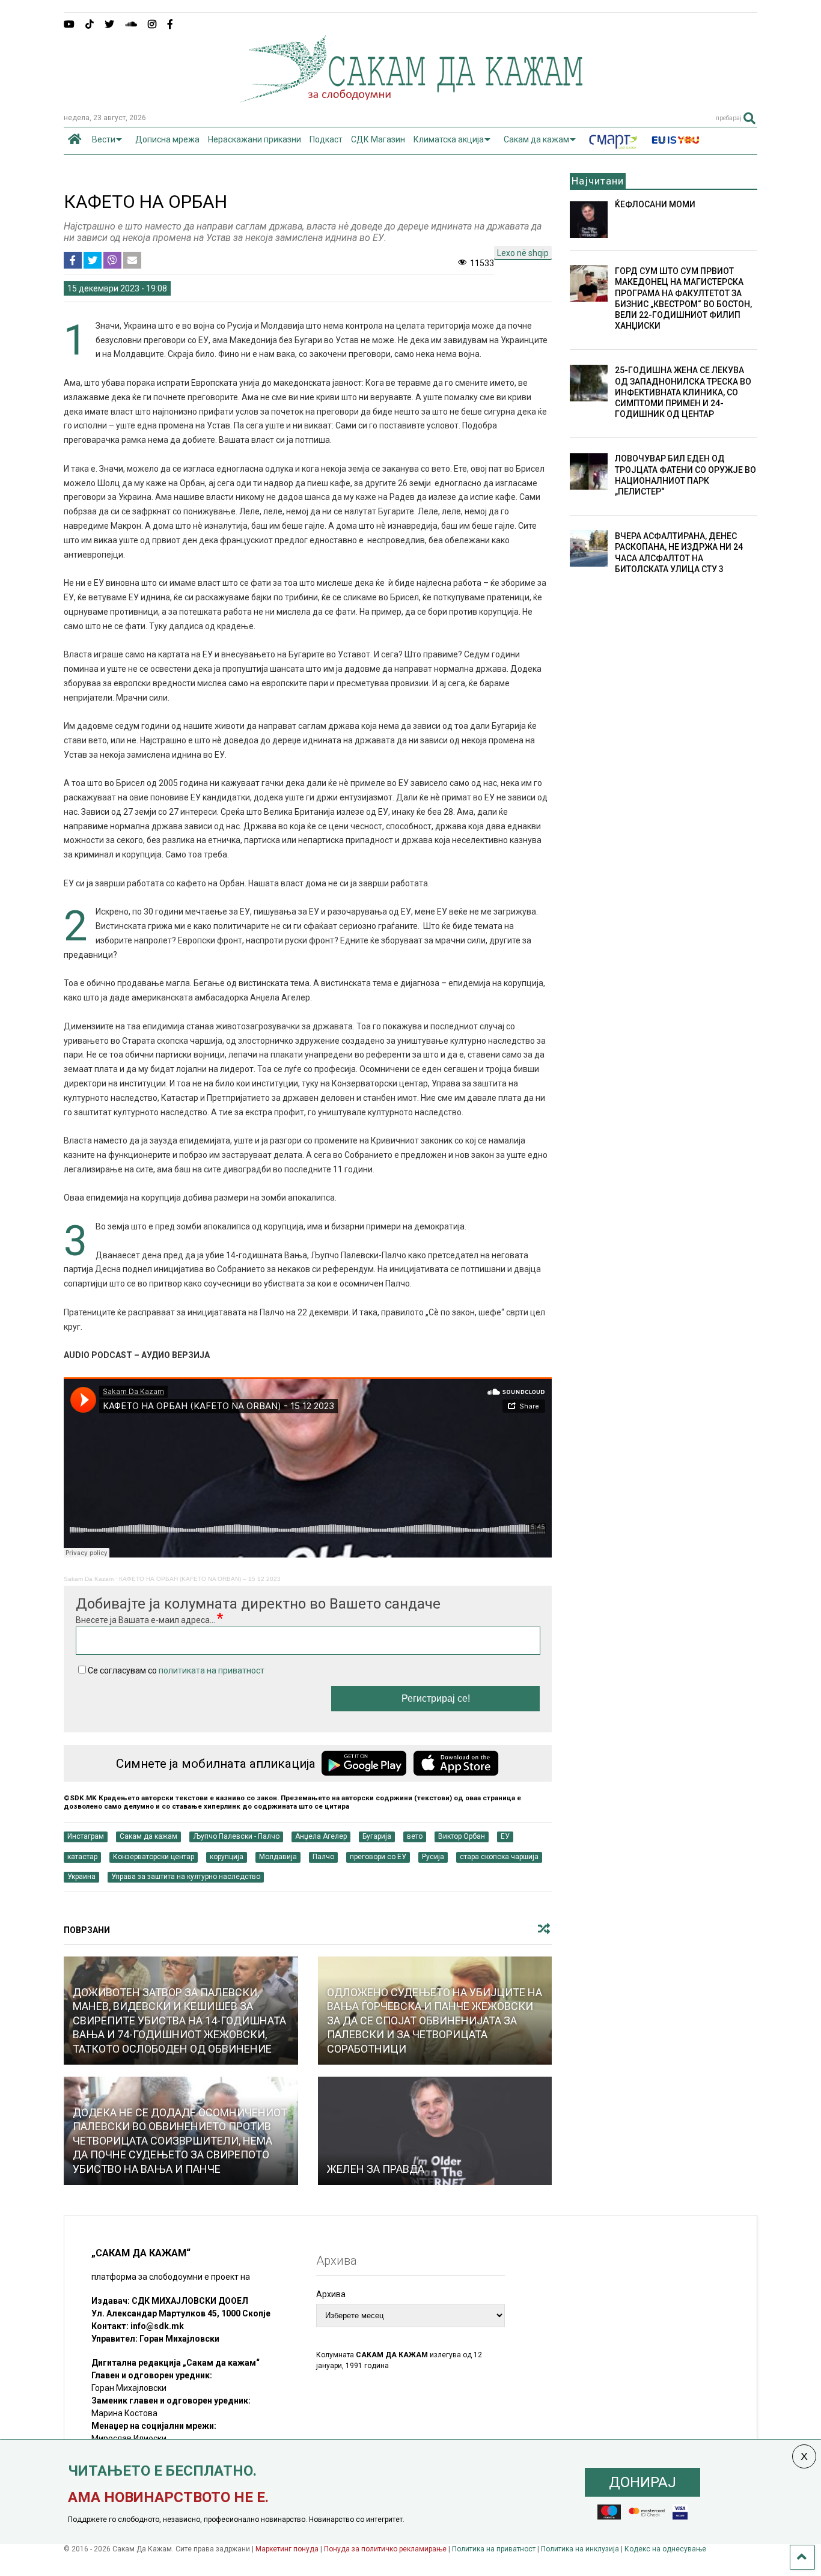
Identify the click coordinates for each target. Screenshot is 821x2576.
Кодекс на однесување (665, 2549)
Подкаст (326, 139)
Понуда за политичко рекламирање (385, 2549)
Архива (331, 2294)
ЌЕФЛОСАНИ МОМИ (655, 204)
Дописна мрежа (167, 139)
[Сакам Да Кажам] (411, 99)
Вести (104, 139)
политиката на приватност (212, 1670)
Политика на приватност (494, 2549)
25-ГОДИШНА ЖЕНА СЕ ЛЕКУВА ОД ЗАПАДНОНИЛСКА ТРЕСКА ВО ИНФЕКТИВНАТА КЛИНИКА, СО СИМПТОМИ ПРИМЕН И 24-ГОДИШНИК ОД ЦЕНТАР (683, 392)
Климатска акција (449, 139)
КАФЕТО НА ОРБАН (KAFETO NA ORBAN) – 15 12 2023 (200, 1579)
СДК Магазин (378, 139)
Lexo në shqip (523, 253)
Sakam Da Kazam (89, 1579)
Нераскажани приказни (255, 139)
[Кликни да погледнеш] (435, 2131)
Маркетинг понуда (288, 2549)
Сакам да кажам (536, 139)
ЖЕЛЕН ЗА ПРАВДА (376, 2169)
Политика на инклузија (580, 2549)
